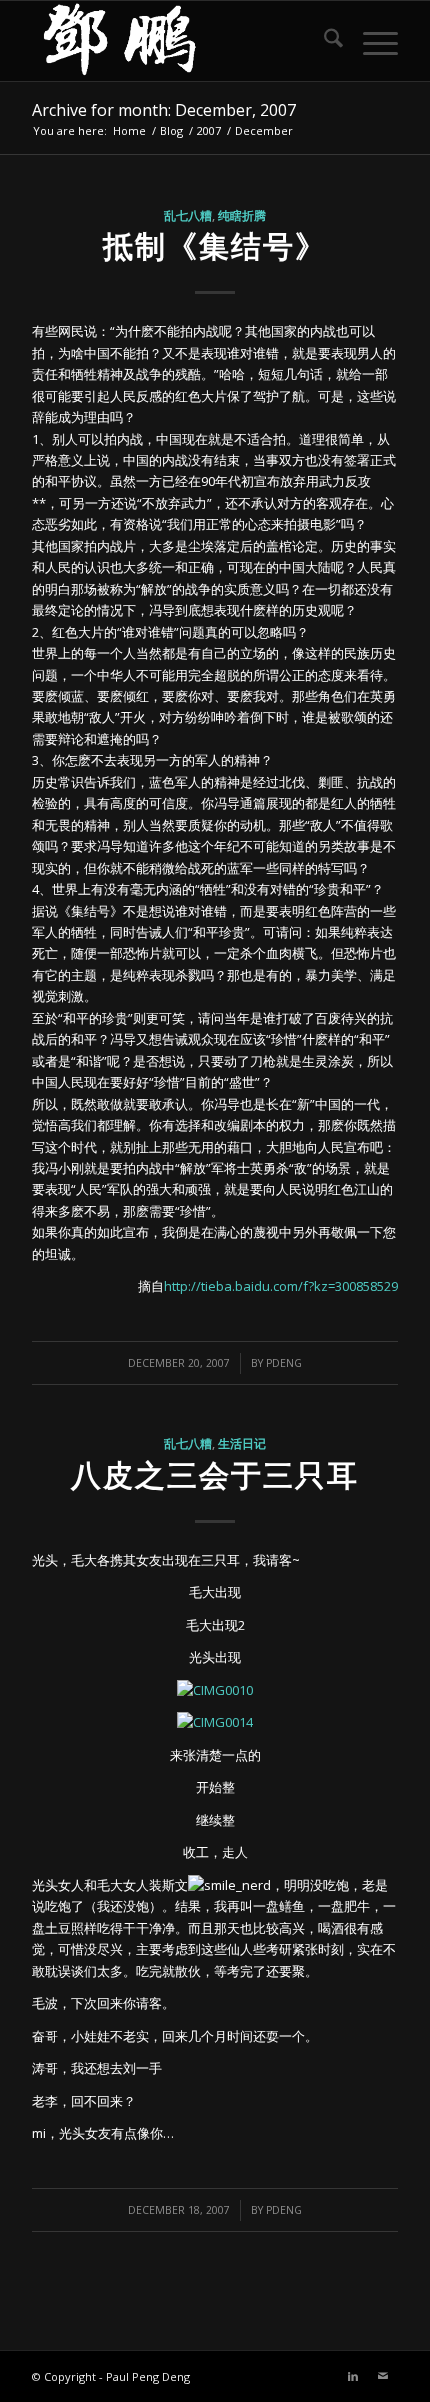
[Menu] (370, 41)
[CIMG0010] (215, 1690)
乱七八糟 (188, 215)
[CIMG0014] (215, 1722)
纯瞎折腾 (242, 215)
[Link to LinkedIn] (353, 2376)
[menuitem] (323, 41)
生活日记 (242, 1443)
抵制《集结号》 (215, 245)
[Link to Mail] (383, 2376)
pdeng (284, 1363)
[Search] (323, 41)
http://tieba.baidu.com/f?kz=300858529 (281, 1286)
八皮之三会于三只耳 (215, 1474)
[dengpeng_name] (178, 41)
